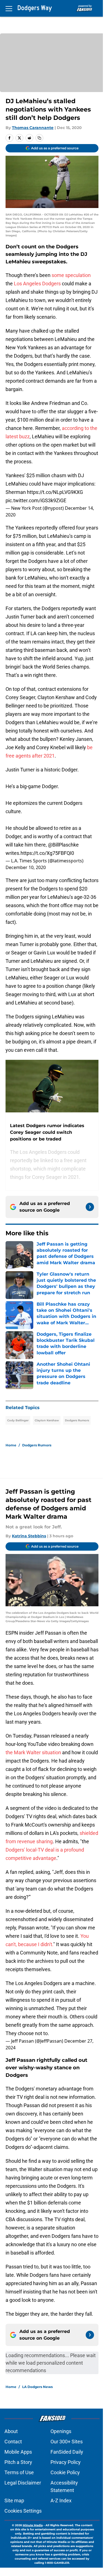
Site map (14, 2500)
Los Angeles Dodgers (37, 284)
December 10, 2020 (26, 867)
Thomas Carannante (33, 128)
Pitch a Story (18, 2462)
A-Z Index (61, 2500)
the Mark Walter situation (33, 1752)
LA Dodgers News (37, 2387)
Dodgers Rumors (77, 1420)
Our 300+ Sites (67, 2442)
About (11, 2431)
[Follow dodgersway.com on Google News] (90, 1207)
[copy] (39, 138)
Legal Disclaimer (23, 2483)
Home (11, 1445)
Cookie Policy (65, 2472)
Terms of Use (19, 2472)
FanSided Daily (67, 2452)
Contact (13, 2442)
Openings (61, 2431)
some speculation (71, 275)
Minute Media (33, 2525)
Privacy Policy (66, 2462)
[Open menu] (9, 8)
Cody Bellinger (18, 1420)
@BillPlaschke (63, 845)
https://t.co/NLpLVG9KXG (55, 492)
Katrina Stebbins (29, 1536)
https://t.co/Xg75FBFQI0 (47, 853)
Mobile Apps (18, 2452)
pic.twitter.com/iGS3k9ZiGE (36, 500)
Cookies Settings (23, 2511)
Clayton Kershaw (47, 1420)
